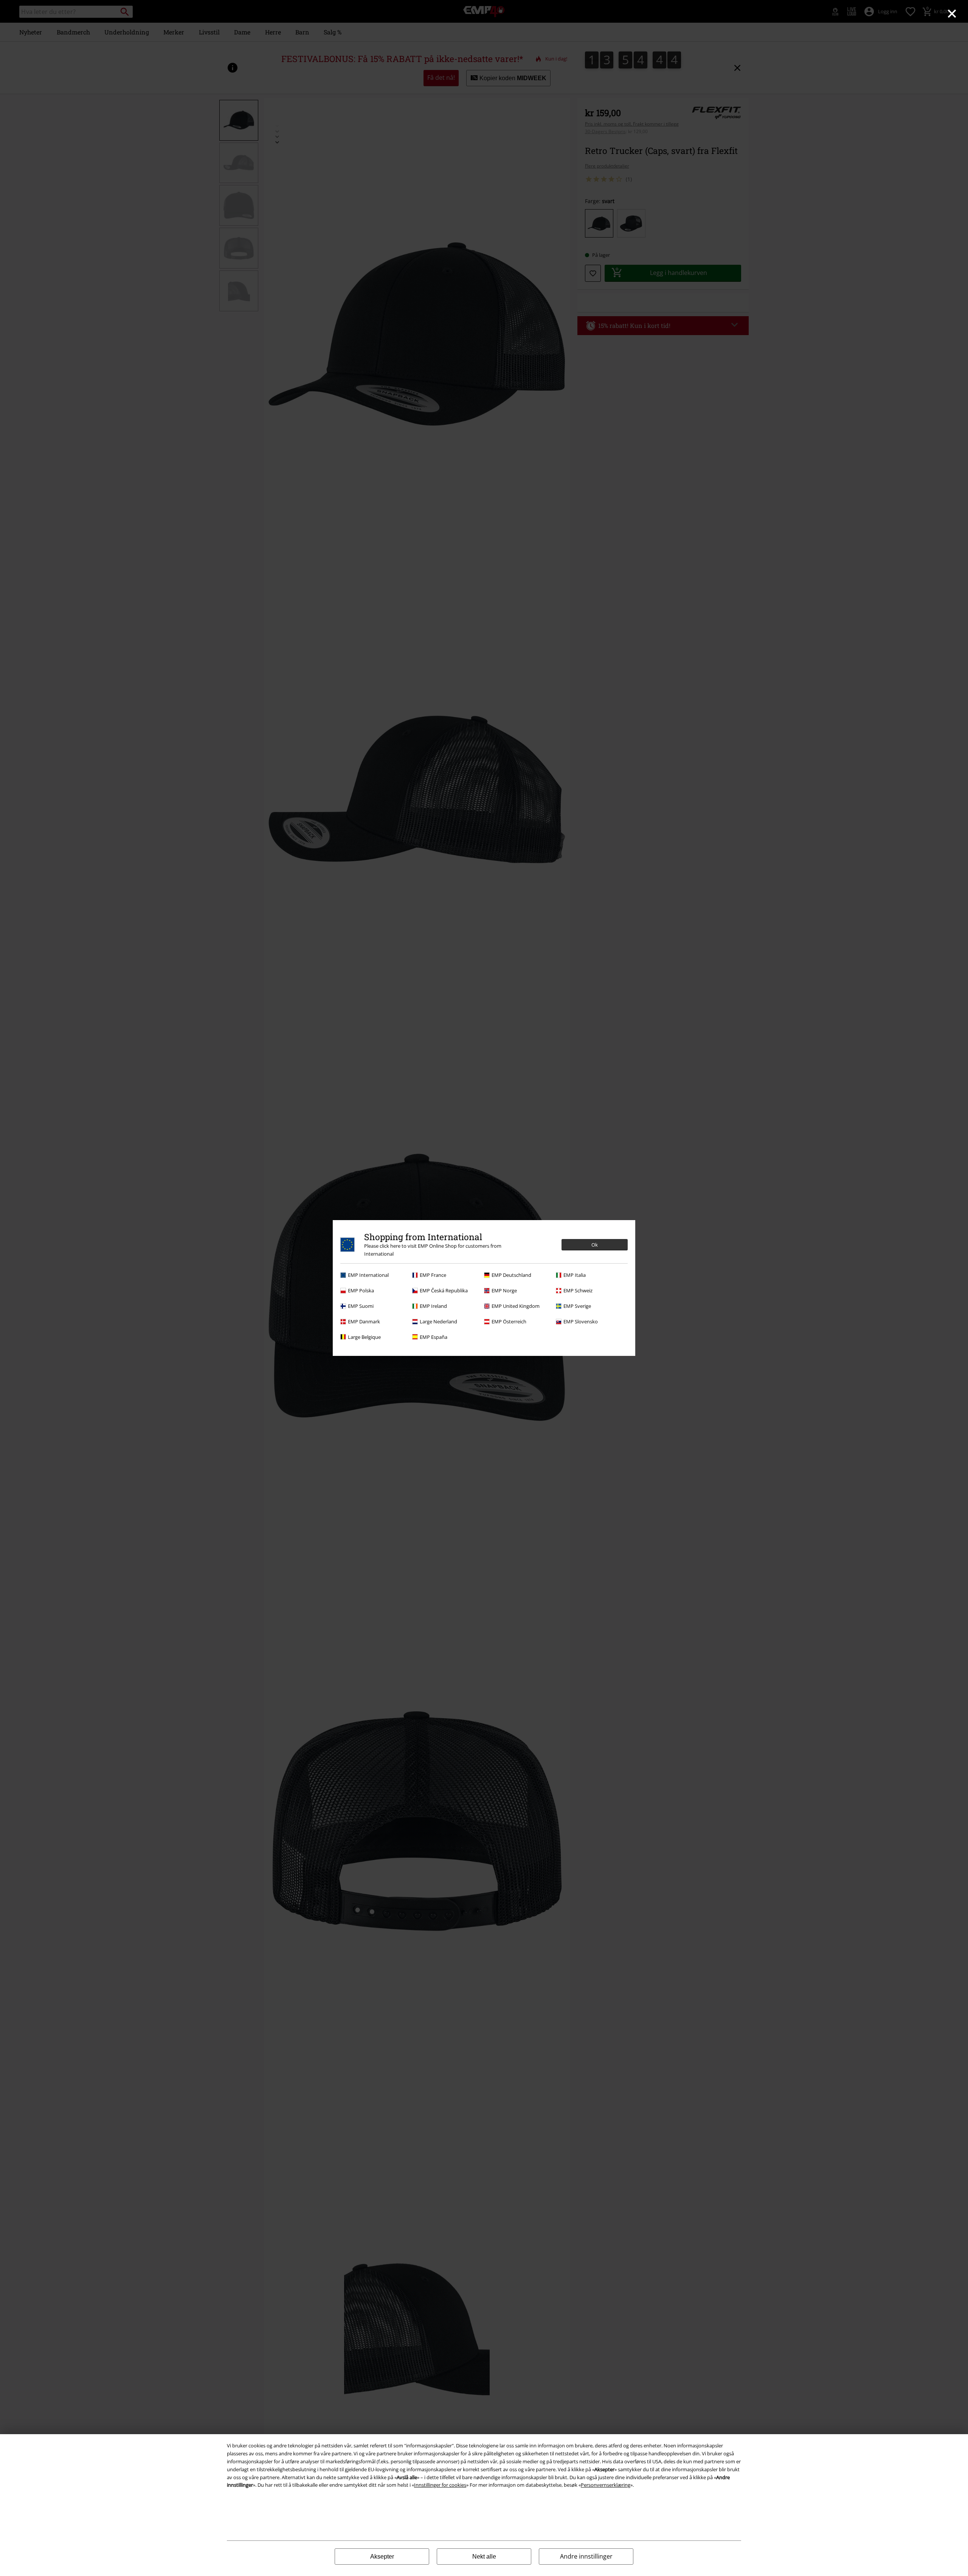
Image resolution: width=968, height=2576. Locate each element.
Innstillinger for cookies (440, 2485)
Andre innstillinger (586, 2556)
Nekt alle (484, 2557)
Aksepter (382, 2557)
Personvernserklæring (606, 2485)
